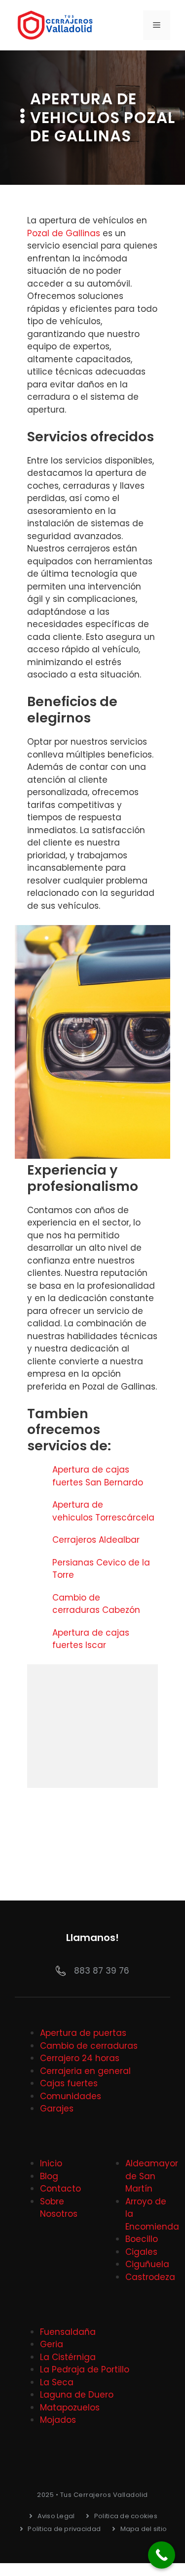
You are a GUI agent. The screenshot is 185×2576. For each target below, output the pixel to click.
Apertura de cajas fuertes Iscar (91, 1639)
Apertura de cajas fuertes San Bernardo (99, 1476)
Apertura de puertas (83, 2033)
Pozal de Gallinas (64, 233)
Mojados (58, 2420)
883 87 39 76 (102, 1971)
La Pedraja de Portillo (85, 2369)
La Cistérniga (68, 2357)
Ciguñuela (147, 2264)
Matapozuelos (70, 2407)
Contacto (60, 2189)
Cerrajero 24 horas (80, 2058)
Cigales (141, 2252)
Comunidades (71, 2096)
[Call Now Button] (162, 2555)
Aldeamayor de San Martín (152, 2176)
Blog (49, 2176)
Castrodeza (150, 2277)
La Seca (57, 2382)
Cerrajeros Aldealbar (97, 1540)
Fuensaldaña (68, 2332)
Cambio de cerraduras (89, 2046)
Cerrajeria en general (85, 2071)
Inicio (51, 2163)
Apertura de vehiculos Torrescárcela (105, 1511)
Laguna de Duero (77, 2395)
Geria (52, 2344)
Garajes (57, 2109)
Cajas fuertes (69, 2083)
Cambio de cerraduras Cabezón (97, 1604)
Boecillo (142, 2239)
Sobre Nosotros (59, 2208)
